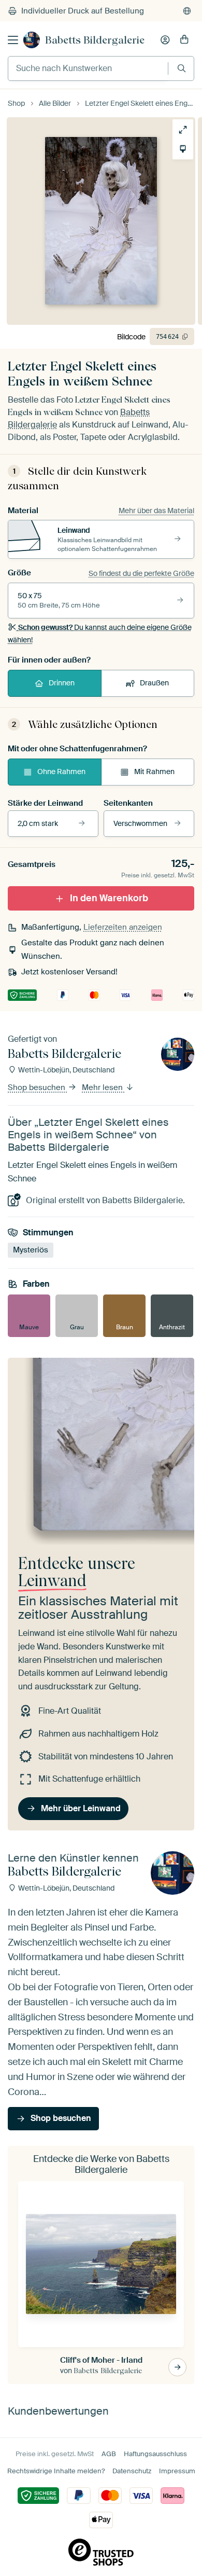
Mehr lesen (103, 1087)
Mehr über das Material (156, 511)
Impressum (177, 2471)
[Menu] (13, 40)
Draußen (154, 683)
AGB (109, 2454)
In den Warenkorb (109, 898)
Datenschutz (132, 2471)
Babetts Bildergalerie (95, 40)
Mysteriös (31, 1250)
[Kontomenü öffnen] (165, 40)
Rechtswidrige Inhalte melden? (56, 2471)
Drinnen (62, 683)
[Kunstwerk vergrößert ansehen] (183, 130)
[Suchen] (182, 68)
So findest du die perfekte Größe (141, 573)
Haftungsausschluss (155, 2454)
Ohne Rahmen (61, 772)
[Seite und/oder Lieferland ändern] (187, 11)
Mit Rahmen (154, 772)
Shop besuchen (38, 1087)
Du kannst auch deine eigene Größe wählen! (100, 633)
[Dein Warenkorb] (184, 40)
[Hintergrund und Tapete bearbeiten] (183, 149)
